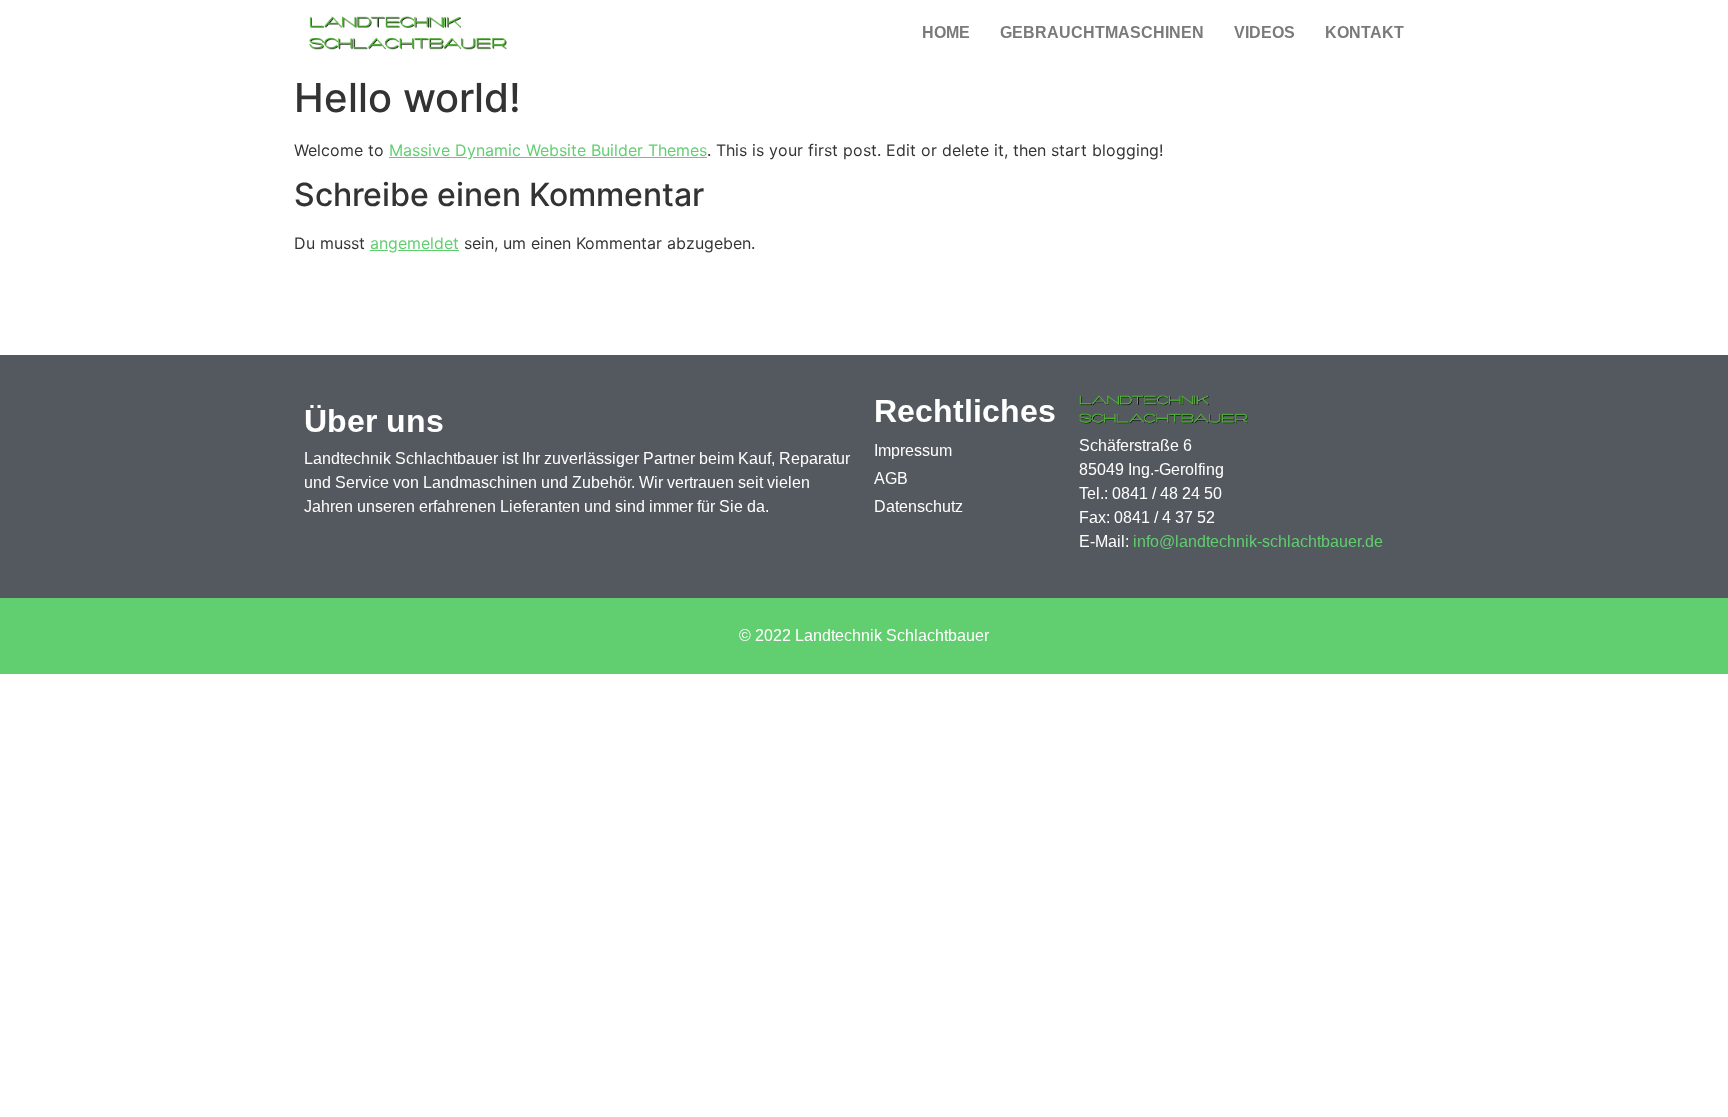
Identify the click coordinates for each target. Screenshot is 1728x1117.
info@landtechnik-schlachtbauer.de (1258, 541)
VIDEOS (1264, 32)
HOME (946, 32)
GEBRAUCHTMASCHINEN (1102, 32)
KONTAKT (1364, 32)
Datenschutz (918, 506)
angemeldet (414, 243)
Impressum (913, 450)
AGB (891, 478)
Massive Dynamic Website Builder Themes (548, 150)
